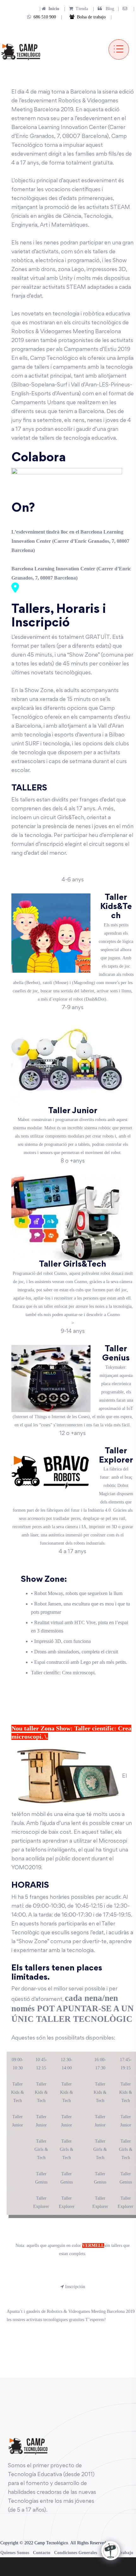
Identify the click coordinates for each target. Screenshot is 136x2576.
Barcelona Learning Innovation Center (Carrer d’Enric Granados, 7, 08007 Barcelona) (71, 573)
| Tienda (74, 9)
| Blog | (105, 9)
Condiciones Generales (76, 2553)
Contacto (42, 2553)
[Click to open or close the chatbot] (111, 2551)
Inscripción (74, 2287)
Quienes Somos (15, 2553)
